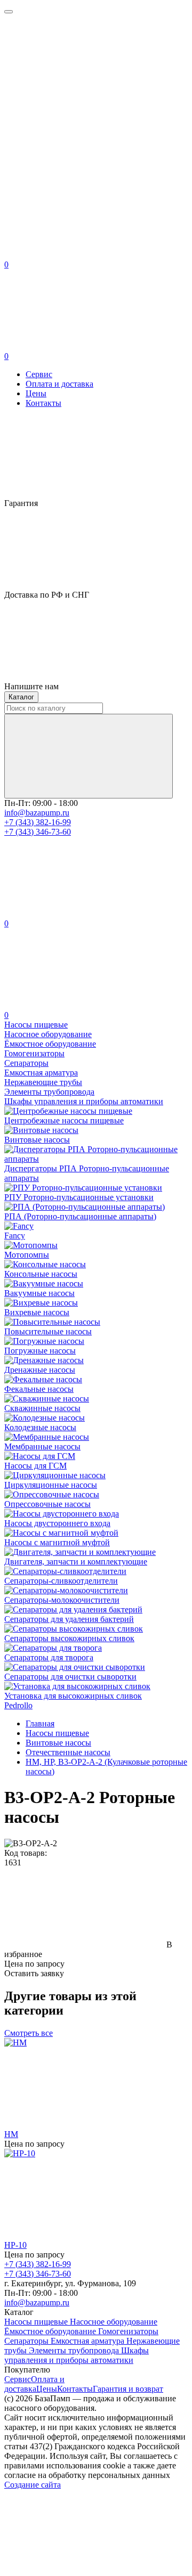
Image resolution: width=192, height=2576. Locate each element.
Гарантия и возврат (128, 2389)
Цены (36, 393)
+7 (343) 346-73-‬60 (38, 832)
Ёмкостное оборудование (51, 2331)
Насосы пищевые (37, 2322)
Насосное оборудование (114, 2322)
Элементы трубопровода (75, 2350)
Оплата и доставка (59, 384)
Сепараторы (27, 2341)
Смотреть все (29, 2033)
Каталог (21, 697)
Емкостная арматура (89, 2341)
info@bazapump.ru (37, 813)
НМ (11, 2134)
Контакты (43, 403)
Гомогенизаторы (128, 2331)
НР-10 (15, 2245)
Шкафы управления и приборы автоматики (77, 2355)
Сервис (39, 374)
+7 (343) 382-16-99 (38, 822)
